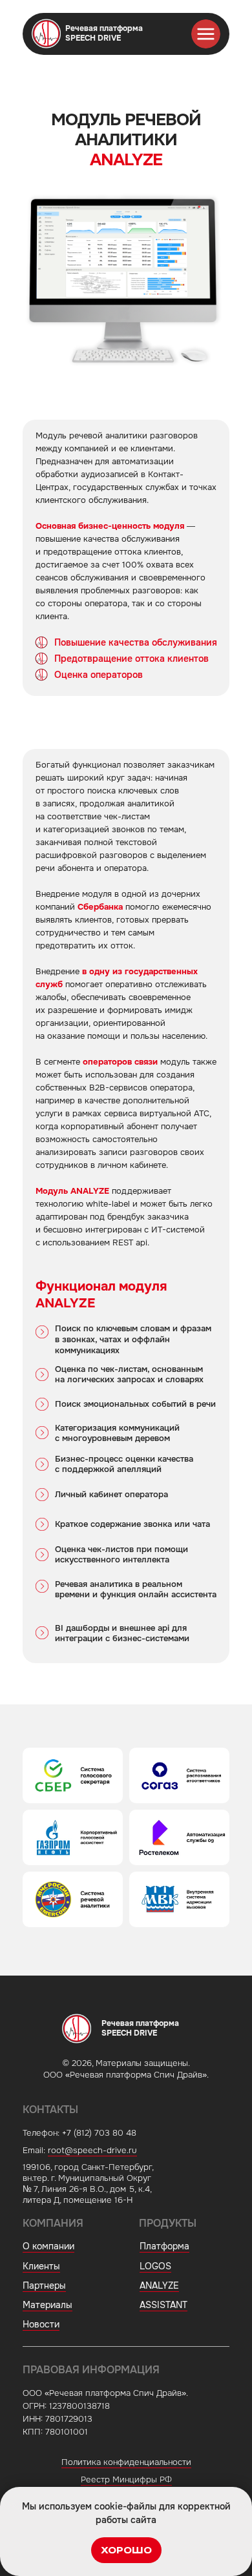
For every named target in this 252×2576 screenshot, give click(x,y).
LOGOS (155, 2266)
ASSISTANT (163, 2305)
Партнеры (44, 2285)
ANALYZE (159, 2285)
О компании (48, 2246)
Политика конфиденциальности (126, 2462)
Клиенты (41, 2266)
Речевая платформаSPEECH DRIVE (104, 33)
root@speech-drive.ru (92, 2150)
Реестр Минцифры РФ (126, 2479)
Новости (41, 2324)
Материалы (47, 2305)
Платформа (164, 2246)
